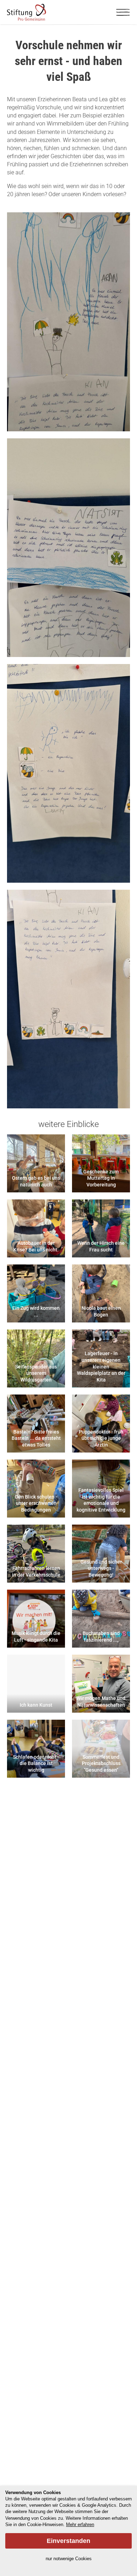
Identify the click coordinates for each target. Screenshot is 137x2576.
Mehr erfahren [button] (80, 2525)
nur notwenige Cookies (69, 2559)
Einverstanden (68, 2541)
